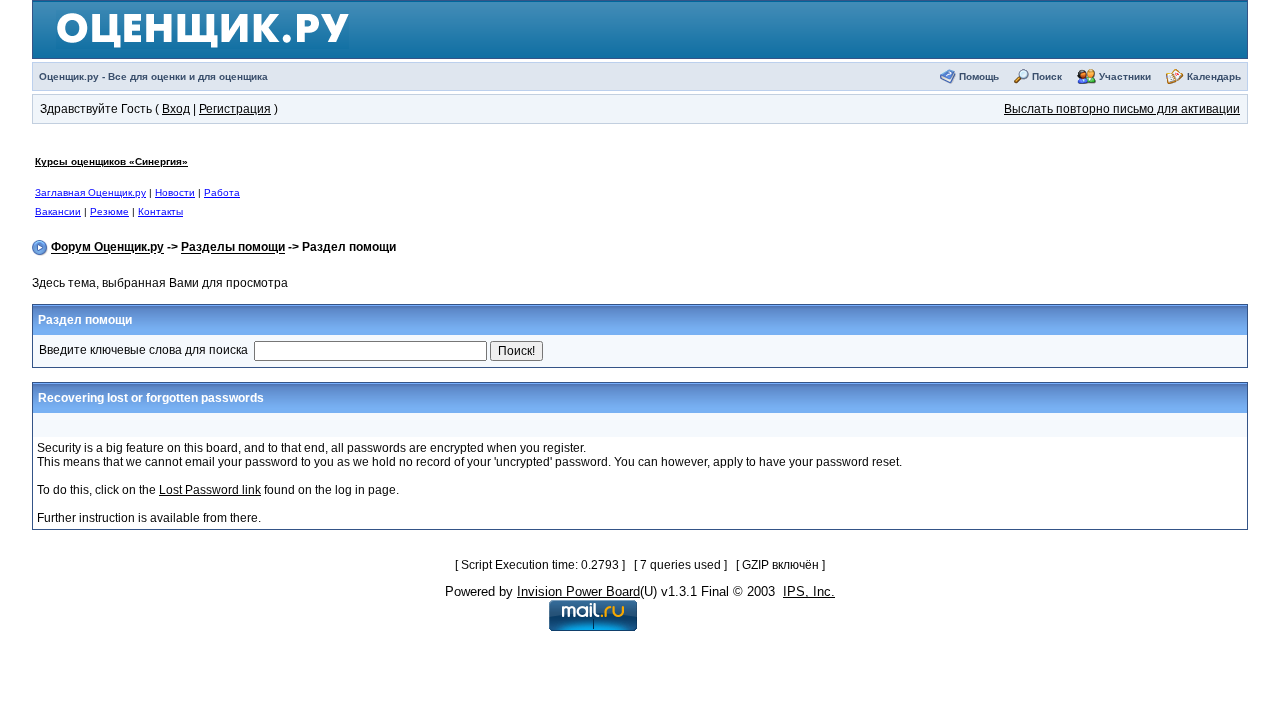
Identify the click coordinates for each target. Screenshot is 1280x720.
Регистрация (235, 109)
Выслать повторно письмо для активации (1122, 109)
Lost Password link (210, 490)
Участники (1125, 76)
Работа (222, 192)
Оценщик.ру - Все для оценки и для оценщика (153, 76)
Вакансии (58, 211)
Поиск (1047, 76)
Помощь (979, 76)
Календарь (1214, 76)
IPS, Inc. (809, 591)
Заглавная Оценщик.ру (90, 192)
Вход (176, 109)
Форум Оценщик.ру (107, 248)
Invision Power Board (578, 591)
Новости (175, 192)
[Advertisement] (668, 186)
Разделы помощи (233, 248)
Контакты (160, 211)
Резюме (109, 211)
